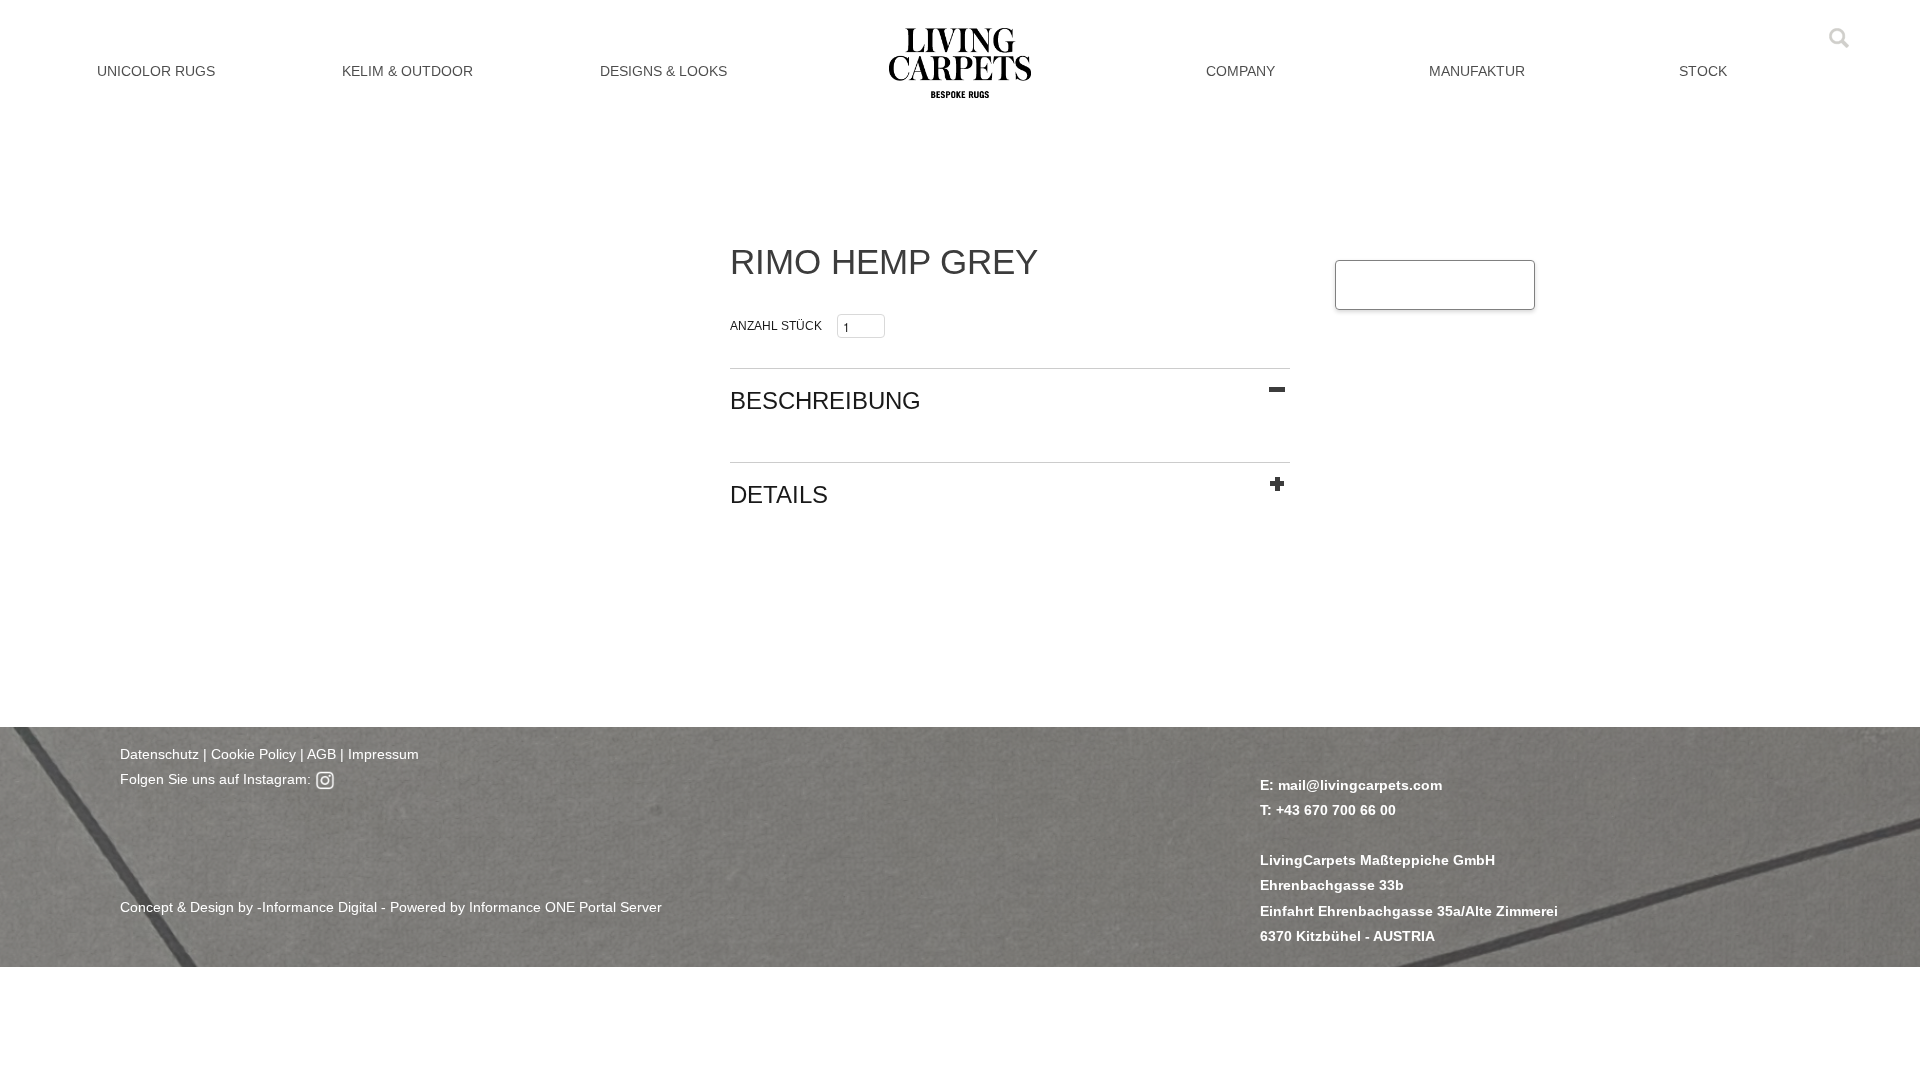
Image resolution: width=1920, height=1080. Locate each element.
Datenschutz (159, 754)
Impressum (383, 754)
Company (1240, 71)
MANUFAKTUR (1477, 71)
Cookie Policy (253, 754)
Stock (1703, 71)
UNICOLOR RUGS (156, 71)
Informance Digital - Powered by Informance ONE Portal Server (462, 907)
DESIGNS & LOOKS (663, 71)
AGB (320, 754)
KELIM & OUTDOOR (407, 71)
